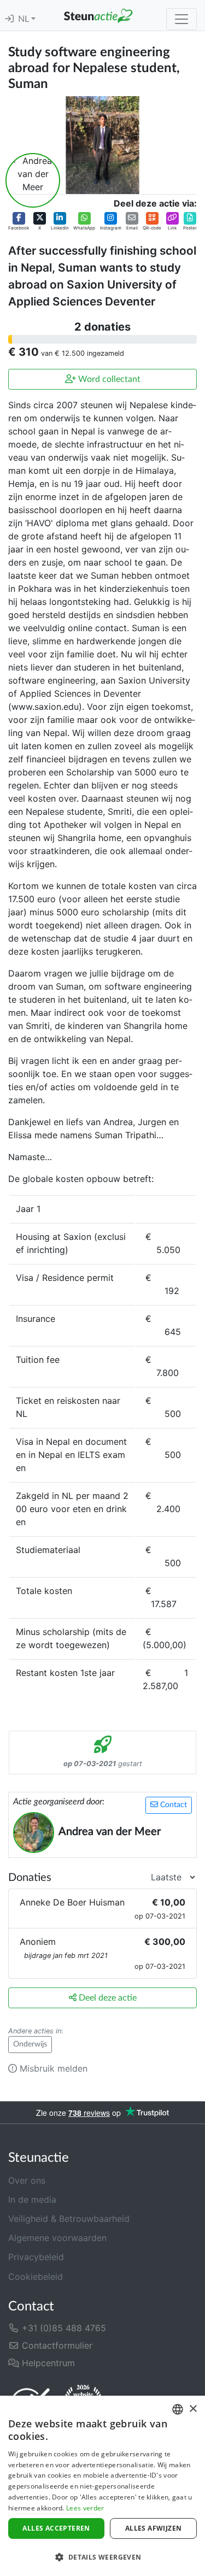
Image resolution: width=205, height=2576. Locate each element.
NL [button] (25, 19)
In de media (32, 2199)
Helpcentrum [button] (47, 2363)
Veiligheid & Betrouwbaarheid (69, 2219)
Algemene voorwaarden (57, 2238)
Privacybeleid (36, 2257)
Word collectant (108, 379)
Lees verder (85, 2508)
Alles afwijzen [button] (154, 2528)
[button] (19, 221)
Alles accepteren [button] (56, 2528)
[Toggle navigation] (181, 19)
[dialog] (102, 2486)
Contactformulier (56, 2345)
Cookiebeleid (36, 2277)
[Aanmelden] (9, 19)
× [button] (193, 2409)
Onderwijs (30, 2044)
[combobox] (178, 2409)
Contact (172, 1805)
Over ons (27, 2180)
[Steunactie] (98, 15)
